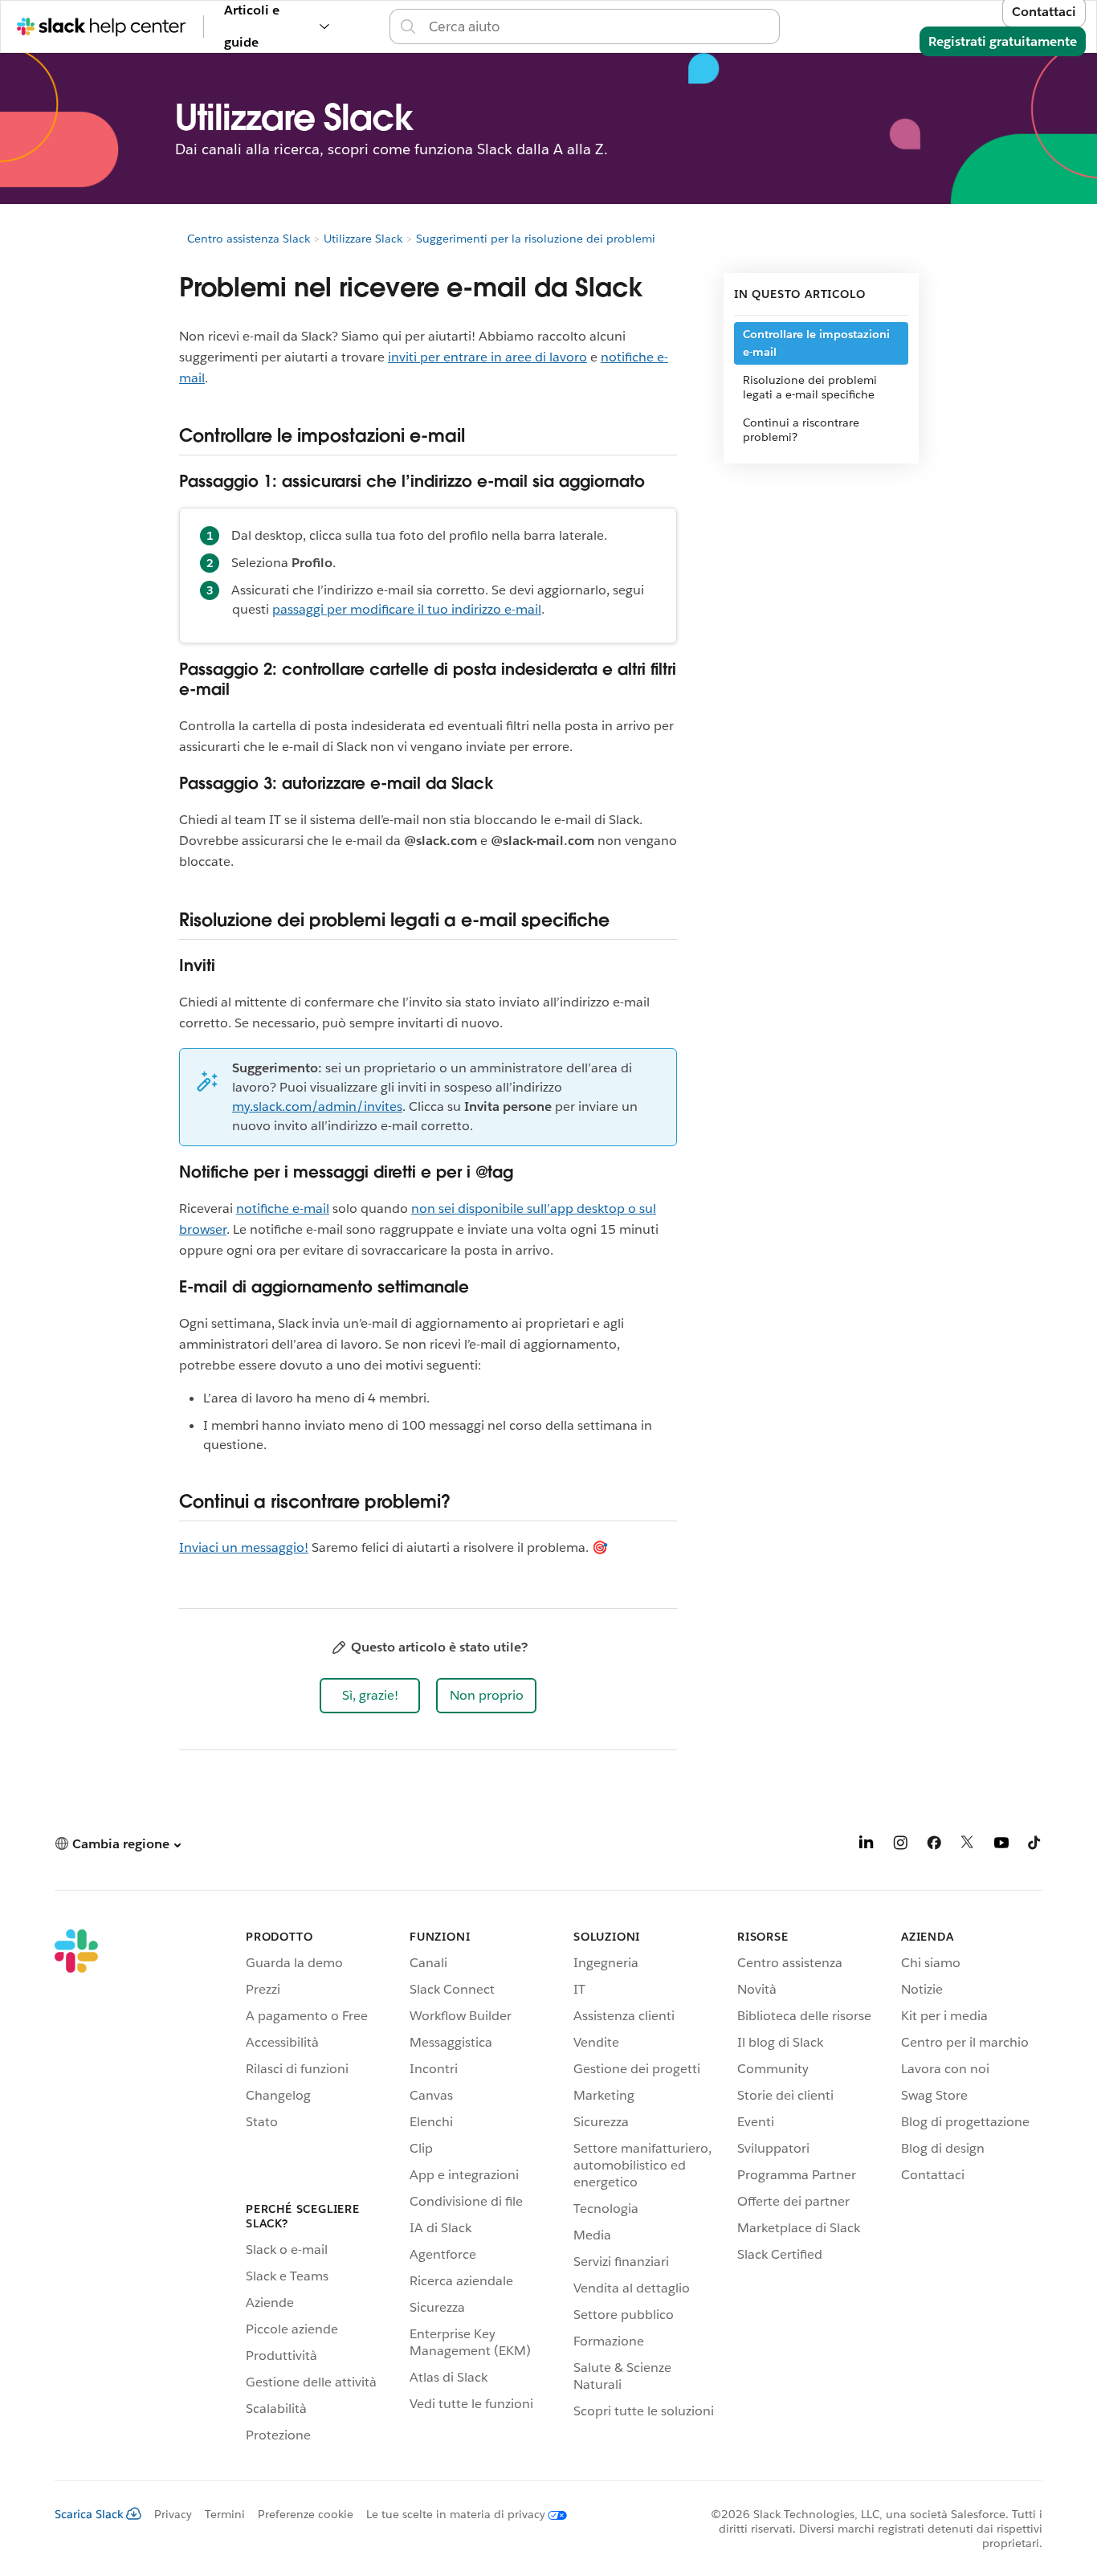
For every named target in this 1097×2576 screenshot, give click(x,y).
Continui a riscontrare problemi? (801, 430)
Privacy (173, 2514)
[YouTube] (1001, 1845)
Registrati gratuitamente (1003, 41)
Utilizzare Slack (363, 239)
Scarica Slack (89, 2514)
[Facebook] (934, 1845)
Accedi (800, 26)
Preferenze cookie (306, 2514)
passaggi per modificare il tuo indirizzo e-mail (407, 609)
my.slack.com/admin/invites (317, 1106)
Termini (225, 2514)
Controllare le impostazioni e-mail (816, 343)
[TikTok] (1035, 1845)
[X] (968, 1845)
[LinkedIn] (867, 1845)
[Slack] (76, 2189)
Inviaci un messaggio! (244, 1547)
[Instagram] (900, 1845)
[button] (370, 1696)
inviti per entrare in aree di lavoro (487, 357)
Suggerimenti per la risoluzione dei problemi (536, 239)
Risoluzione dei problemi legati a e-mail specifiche (810, 387)
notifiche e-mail (283, 1208)
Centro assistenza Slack (249, 239)
